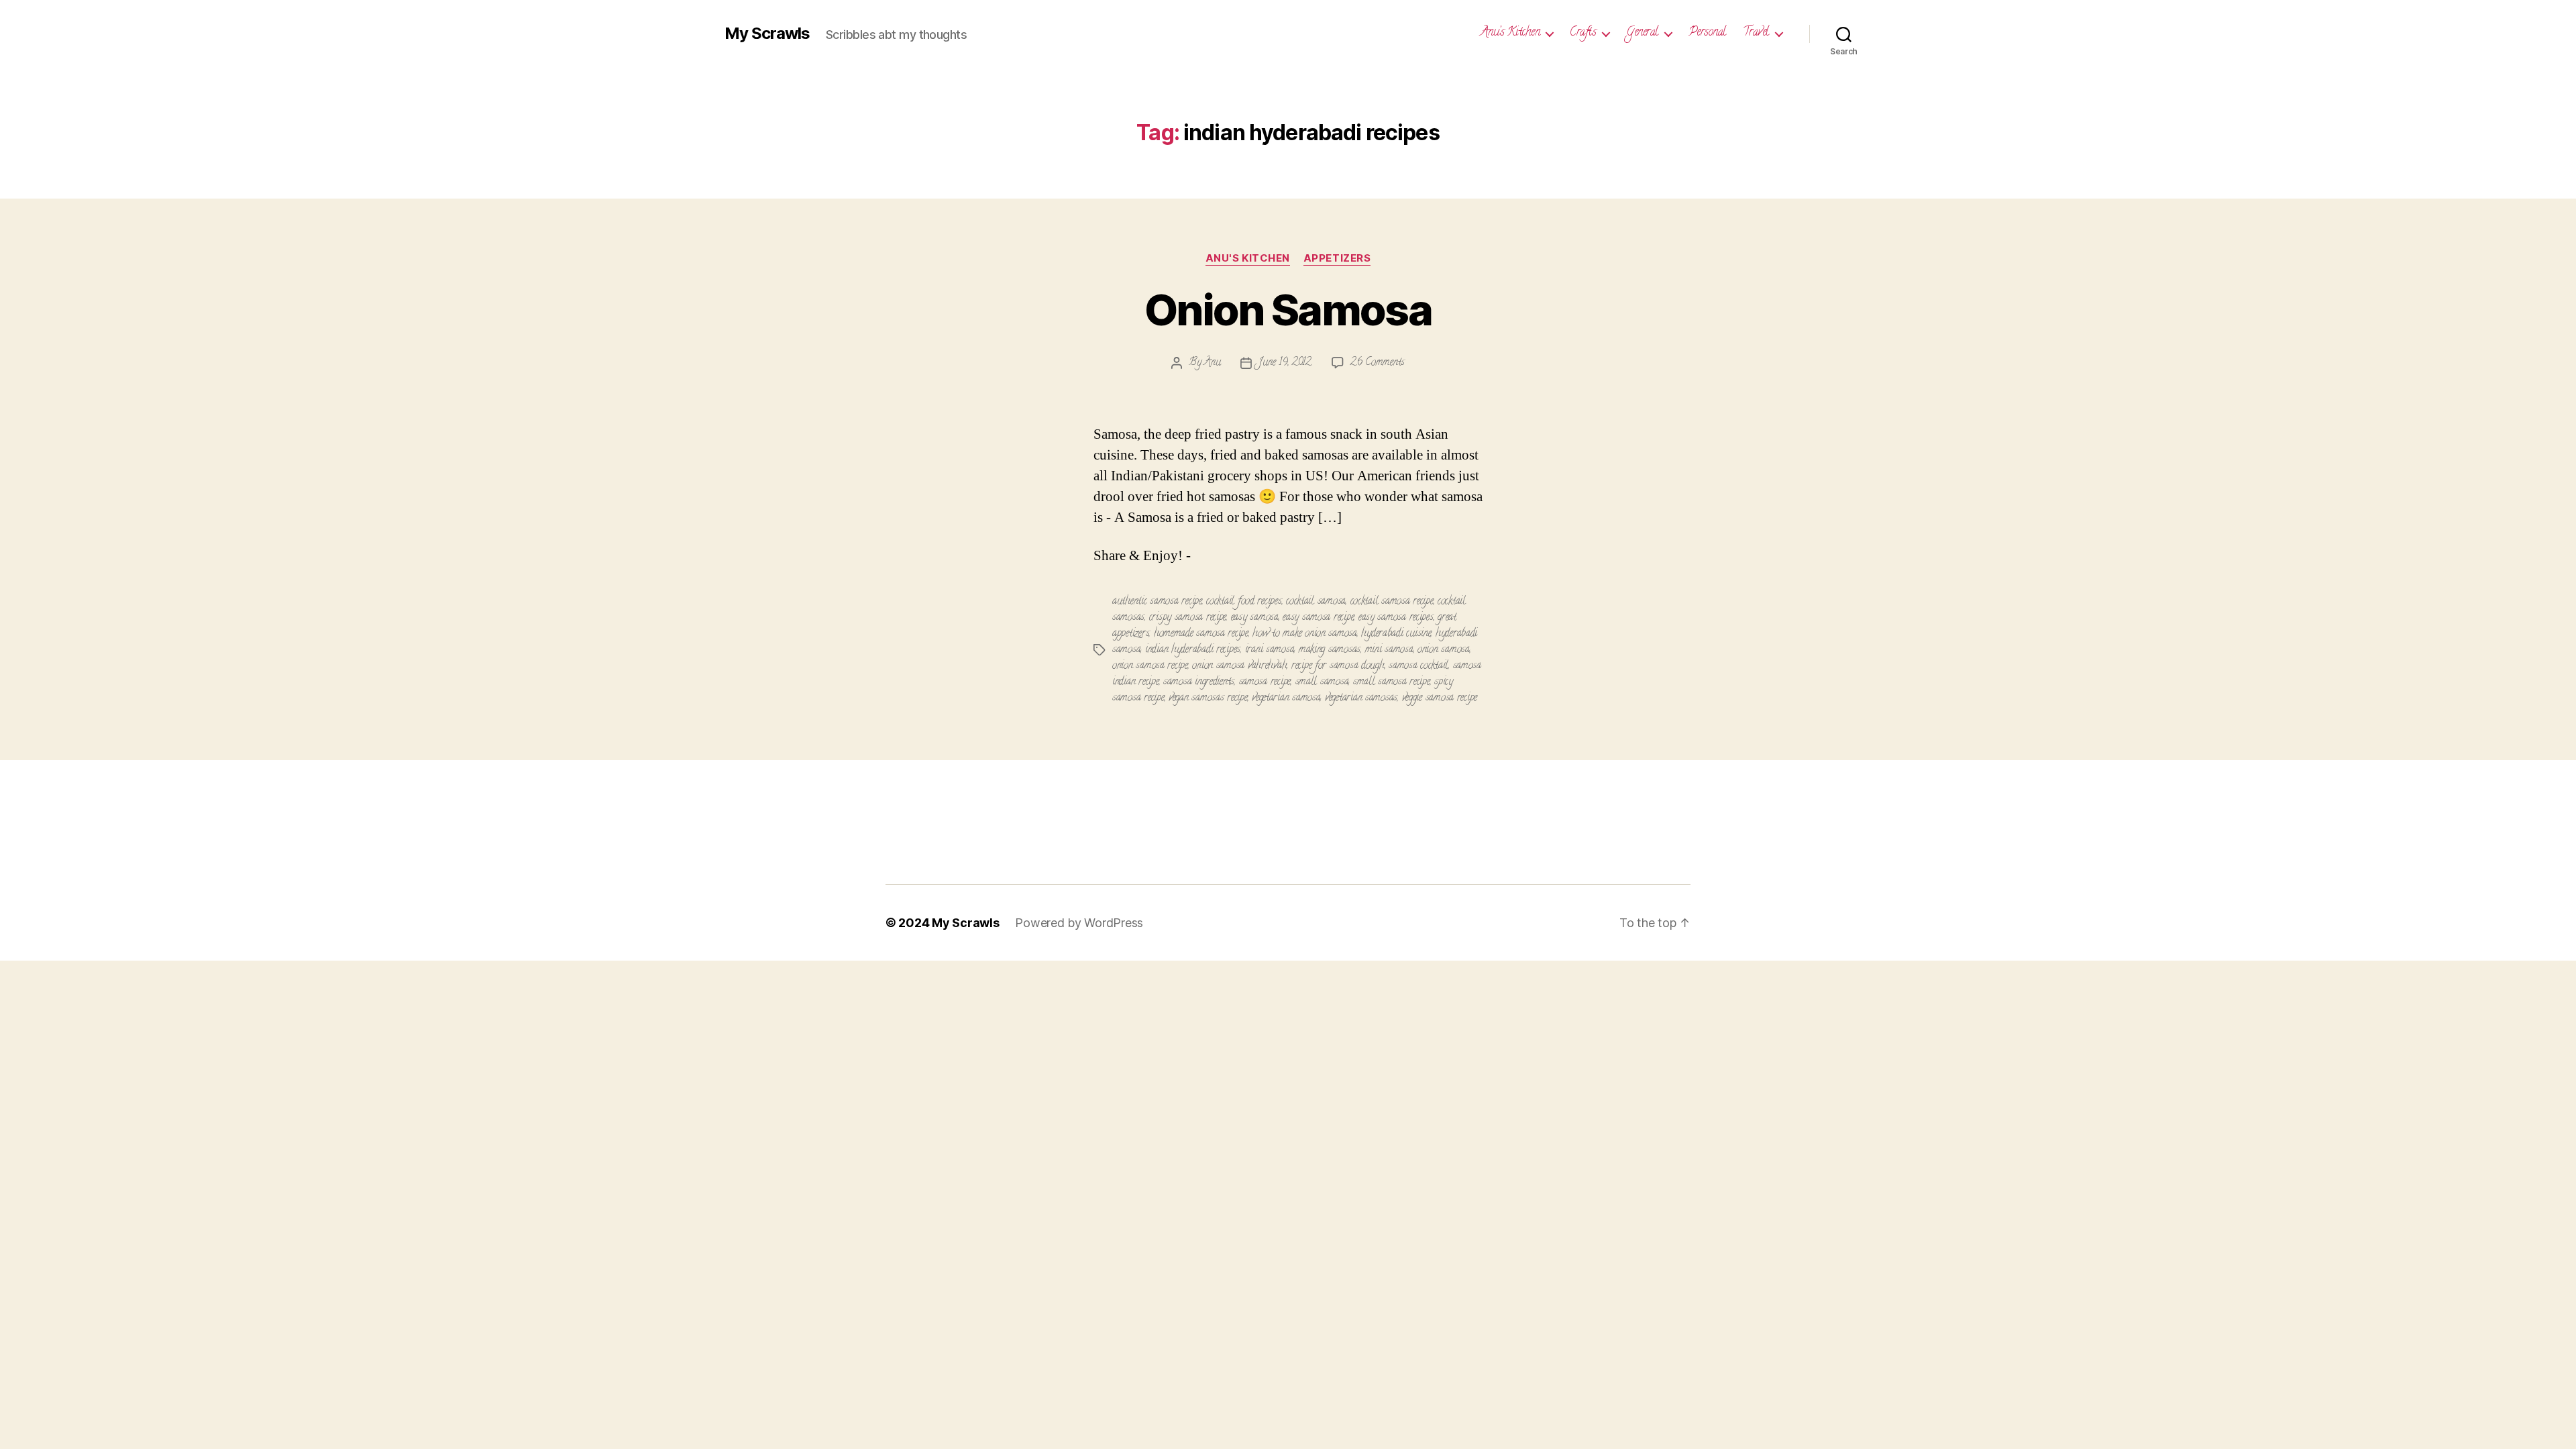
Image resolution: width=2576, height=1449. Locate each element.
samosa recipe (1265, 682)
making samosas (1330, 650)
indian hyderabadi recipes (1193, 650)
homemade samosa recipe (1201, 634)
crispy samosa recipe (1188, 618)
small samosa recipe (1392, 682)
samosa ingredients (1199, 682)
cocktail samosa (1316, 602)
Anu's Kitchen (1248, 258)
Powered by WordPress (1079, 923)
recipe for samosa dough (1338, 666)
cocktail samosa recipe (1392, 602)
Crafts (1583, 34)
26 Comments (1378, 363)
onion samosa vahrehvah (1239, 666)
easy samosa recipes (1396, 618)
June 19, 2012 (1285, 363)
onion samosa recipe (1150, 666)
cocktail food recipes (1244, 602)
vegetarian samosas (1361, 698)
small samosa (1322, 682)
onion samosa (1444, 650)
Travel (1756, 34)
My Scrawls (767, 34)
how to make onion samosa (1305, 634)
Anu (1212, 363)
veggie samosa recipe (1440, 698)
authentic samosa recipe (1157, 602)
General (1642, 34)
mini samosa (1389, 650)
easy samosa (1255, 618)
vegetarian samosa (1286, 698)
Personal (1707, 34)
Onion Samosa (1288, 310)
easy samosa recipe (1318, 618)
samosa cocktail (1418, 666)
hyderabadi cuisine (1396, 634)
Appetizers (1337, 258)
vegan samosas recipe (1208, 698)
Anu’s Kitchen (1510, 34)
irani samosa (1270, 650)
